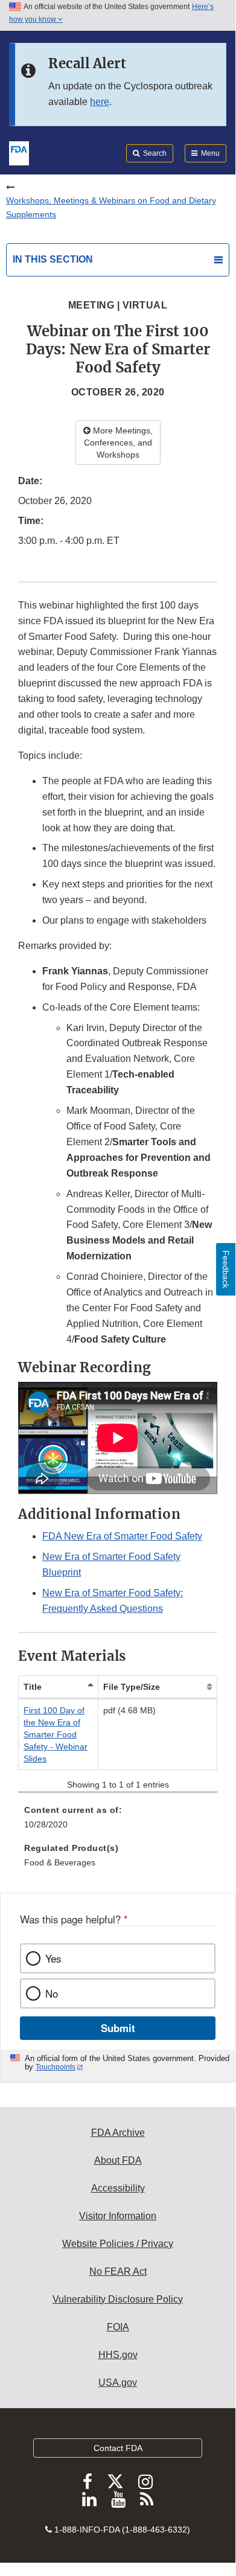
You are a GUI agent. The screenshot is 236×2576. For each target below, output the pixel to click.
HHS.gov (118, 2355)
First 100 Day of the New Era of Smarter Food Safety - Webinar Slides (56, 1734)
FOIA (118, 2327)
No (52, 1993)
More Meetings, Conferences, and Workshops (118, 443)
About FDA (118, 2160)
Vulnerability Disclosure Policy (118, 2299)
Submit (118, 2028)
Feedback (226, 1269)
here (100, 102)
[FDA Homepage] (19, 152)
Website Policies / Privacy (118, 2244)
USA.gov (118, 2383)
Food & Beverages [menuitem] (60, 1862)
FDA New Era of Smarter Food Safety (122, 1536)
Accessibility (118, 2188)
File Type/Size (132, 1687)
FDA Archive (118, 2133)
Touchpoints (56, 2067)
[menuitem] (118, 1821)
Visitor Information (118, 2216)
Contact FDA (118, 2448)
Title (33, 1687)
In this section (53, 259)
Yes (53, 1958)
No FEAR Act (118, 2271)
